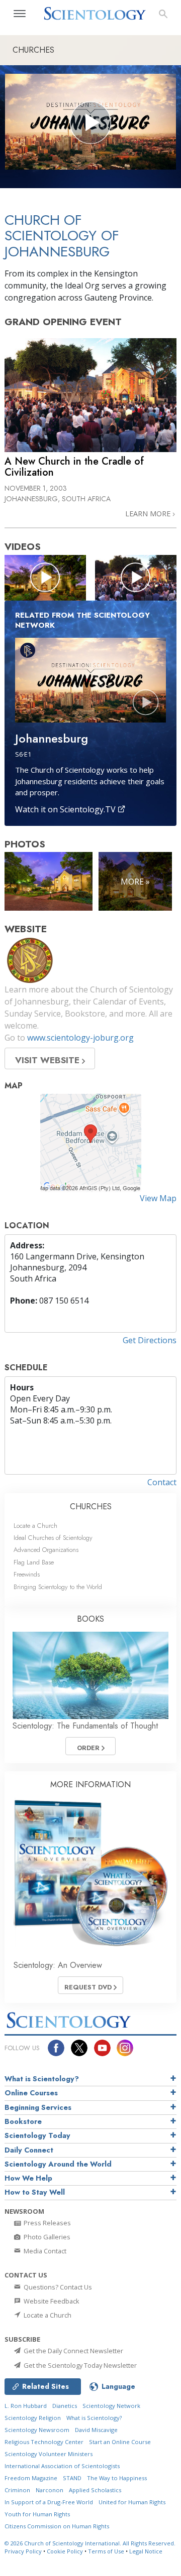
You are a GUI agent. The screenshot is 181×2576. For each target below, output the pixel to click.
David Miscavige (96, 2430)
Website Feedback (51, 2301)
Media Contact (44, 2251)
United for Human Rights (132, 2502)
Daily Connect (29, 2150)
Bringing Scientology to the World (58, 1587)
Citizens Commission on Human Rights (57, 2526)
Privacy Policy (23, 2551)
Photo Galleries (46, 2237)
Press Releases (47, 2223)
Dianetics (65, 2406)
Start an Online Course (120, 2442)
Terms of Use (106, 2551)
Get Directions (150, 1340)
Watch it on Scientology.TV (66, 809)
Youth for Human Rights (37, 2514)
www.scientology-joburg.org (80, 1038)
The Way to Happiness (117, 2478)
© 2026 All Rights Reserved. (90, 2543)
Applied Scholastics (95, 2490)
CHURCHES (91, 1507)
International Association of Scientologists (62, 2466)
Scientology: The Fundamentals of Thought (85, 1726)
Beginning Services (38, 2107)
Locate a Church (35, 1526)
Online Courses (31, 2093)
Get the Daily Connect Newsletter (73, 2351)
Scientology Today (37, 2135)
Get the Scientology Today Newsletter (79, 2365)
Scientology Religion (33, 2418)
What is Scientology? (42, 2079)
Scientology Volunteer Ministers (49, 2454)
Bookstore (23, 2121)
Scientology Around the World (58, 2164)
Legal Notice (146, 2551)
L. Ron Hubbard (26, 2406)
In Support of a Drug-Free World (49, 2502)
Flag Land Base (34, 1562)
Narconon (50, 2490)
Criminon (17, 2490)
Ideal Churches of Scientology (53, 1538)
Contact (162, 1482)
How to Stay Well (35, 2192)
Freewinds (27, 1574)
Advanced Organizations (46, 1550)
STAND (72, 2478)
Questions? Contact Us (57, 2287)
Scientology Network (111, 2406)
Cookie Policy (65, 2551)
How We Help (28, 2178)
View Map (158, 1198)
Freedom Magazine (31, 2478)
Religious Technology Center (44, 2442)
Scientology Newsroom (37, 2430)
